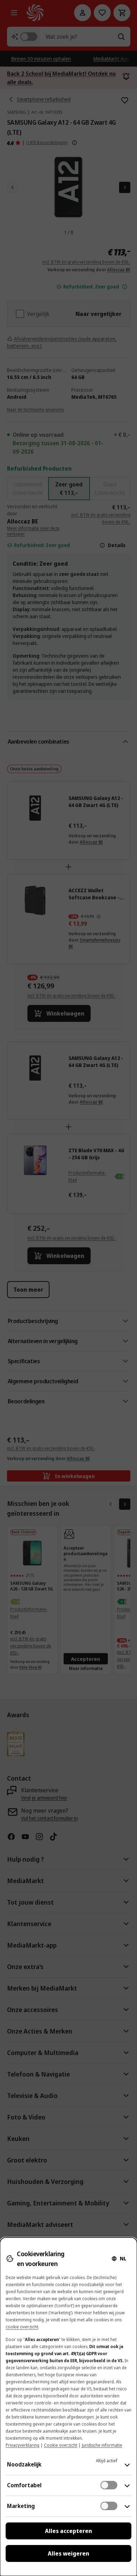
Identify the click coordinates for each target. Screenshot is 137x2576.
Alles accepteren (68, 2531)
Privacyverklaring (22, 2445)
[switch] (109, 2485)
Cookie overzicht (61, 2445)
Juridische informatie (102, 2445)
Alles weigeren (68, 2553)
